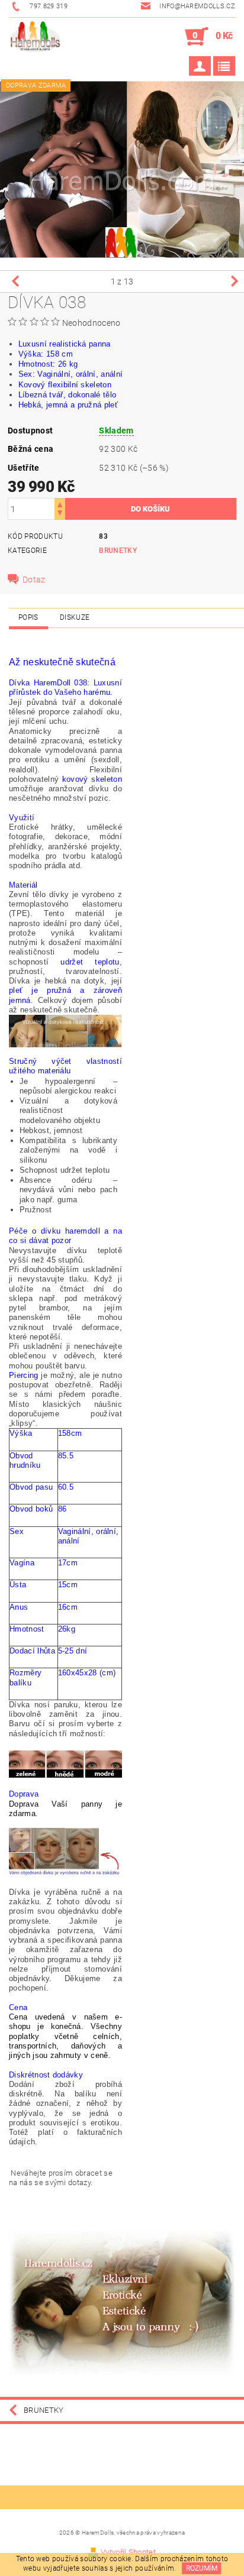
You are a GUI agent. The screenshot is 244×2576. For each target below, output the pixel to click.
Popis (28, 617)
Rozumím (202, 2568)
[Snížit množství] (60, 514)
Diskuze (75, 617)
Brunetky (118, 551)
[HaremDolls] (35, 37)
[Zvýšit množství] (60, 504)
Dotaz (34, 580)
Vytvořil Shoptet (128, 2552)
